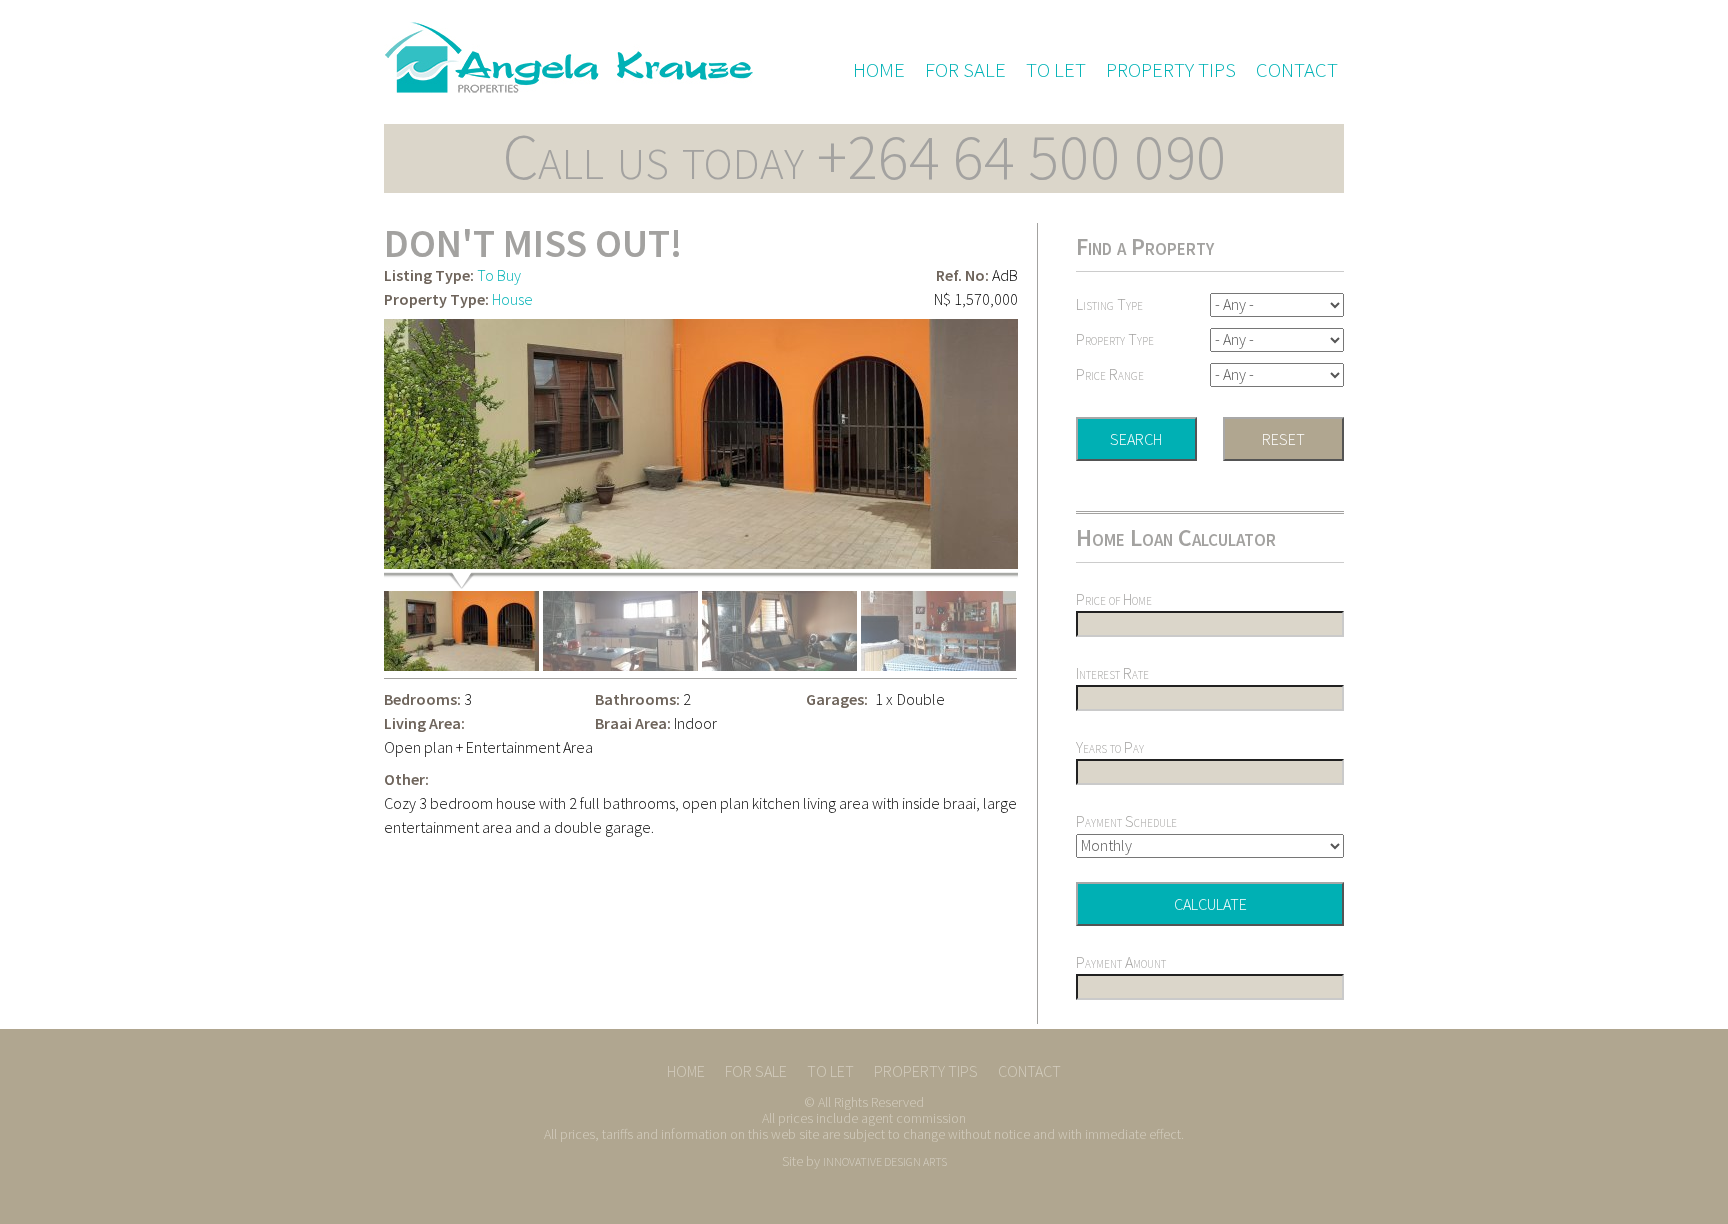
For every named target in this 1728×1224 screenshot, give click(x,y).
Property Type (1115, 339)
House (512, 299)
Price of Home (1114, 599)
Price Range (1110, 374)
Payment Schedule (1126, 821)
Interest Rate (1112, 673)
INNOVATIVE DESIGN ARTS (885, 1161)
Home (879, 70)
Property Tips (1171, 70)
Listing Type (1109, 304)
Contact (1297, 70)
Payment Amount (1121, 962)
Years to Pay (1110, 747)
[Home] (569, 57)
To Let (1056, 70)
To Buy (499, 275)
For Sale (965, 70)
